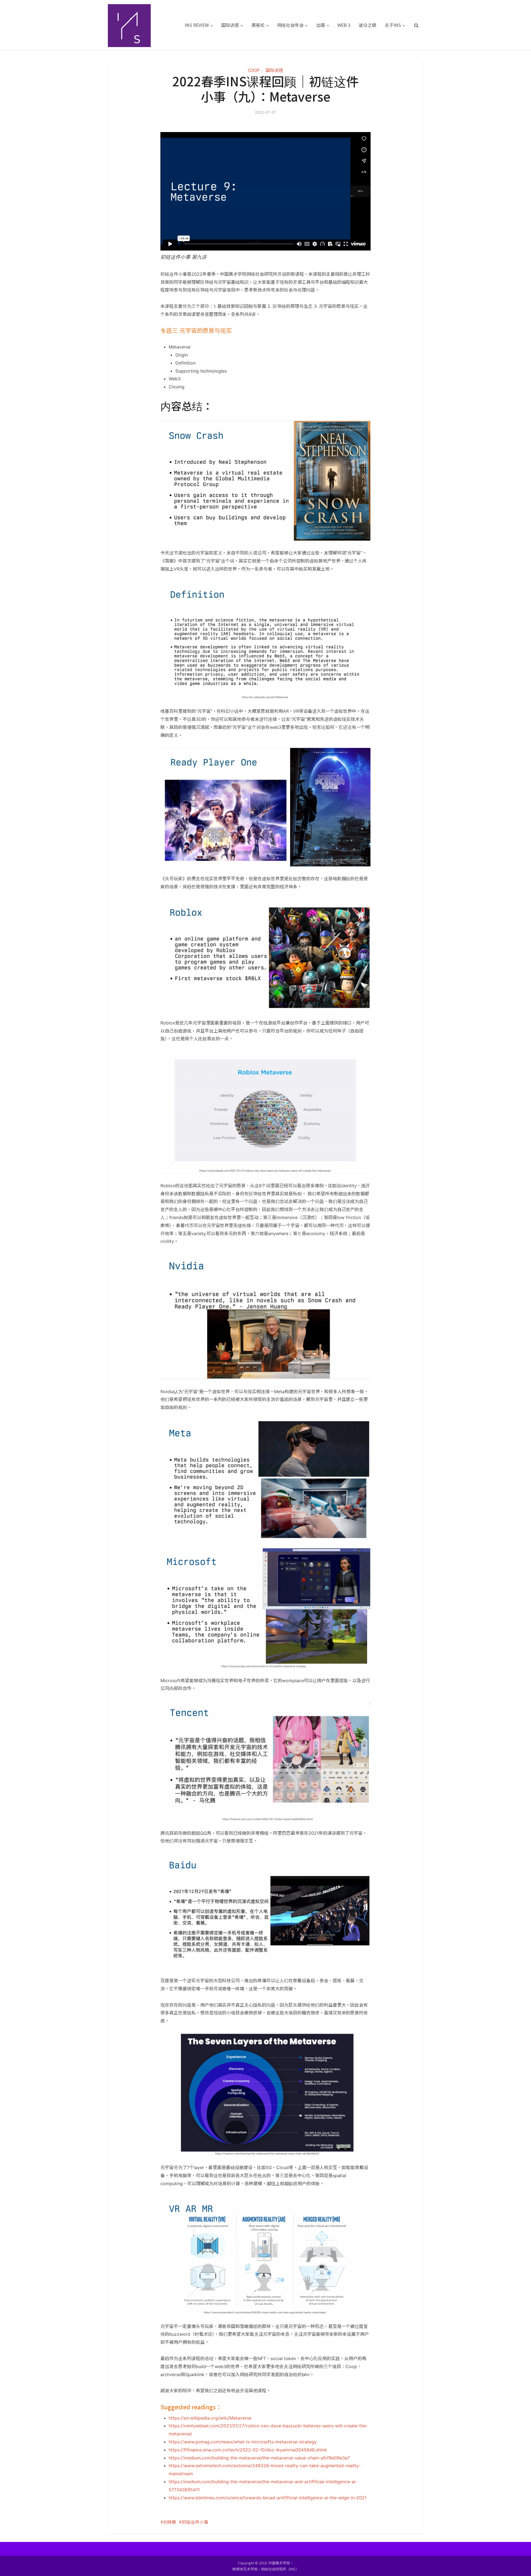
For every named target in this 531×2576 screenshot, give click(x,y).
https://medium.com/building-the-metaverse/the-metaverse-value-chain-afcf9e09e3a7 (259, 2458)
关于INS (393, 25)
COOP (254, 70)
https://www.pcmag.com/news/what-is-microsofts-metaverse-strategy (243, 2442)
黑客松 (258, 25)
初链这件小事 (195, 2522)
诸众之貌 (368, 25)
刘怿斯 (170, 2522)
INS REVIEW (197, 25)
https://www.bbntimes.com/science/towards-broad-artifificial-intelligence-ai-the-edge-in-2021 (268, 2498)
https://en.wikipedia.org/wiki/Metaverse (210, 2418)
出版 (321, 25)
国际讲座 (230, 25)
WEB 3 (344, 25)
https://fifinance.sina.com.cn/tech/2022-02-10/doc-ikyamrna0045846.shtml (248, 2450)
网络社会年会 (290, 25)
